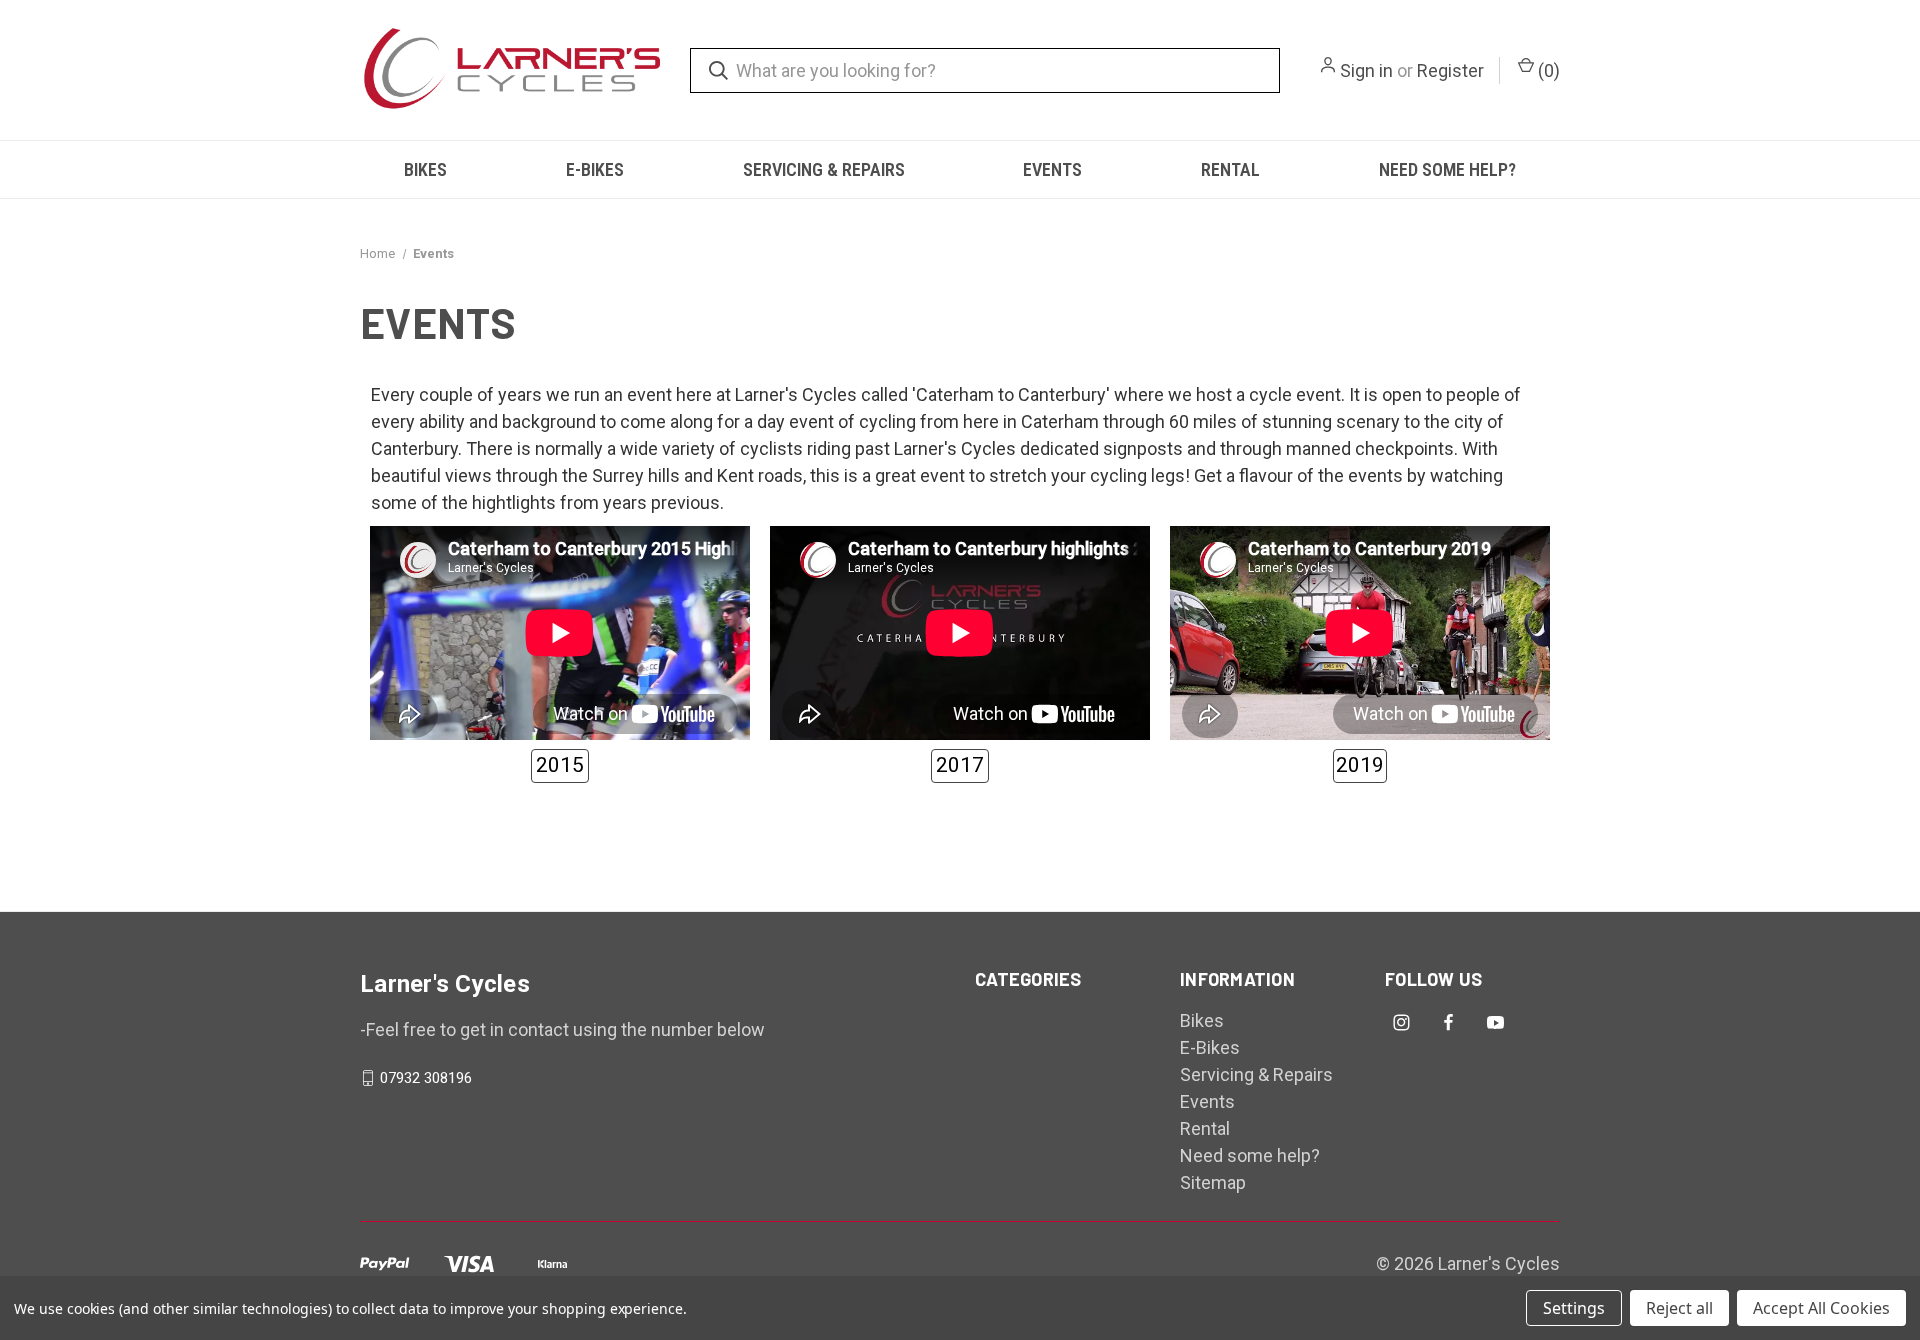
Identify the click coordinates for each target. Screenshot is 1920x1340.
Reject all (1679, 1308)
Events (1052, 169)
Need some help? (1447, 169)
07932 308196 (426, 1078)
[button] (560, 766)
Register (1450, 70)
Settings (1574, 1308)
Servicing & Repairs (824, 169)
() (1547, 70)
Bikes (425, 169)
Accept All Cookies (1821, 1308)
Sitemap (1213, 1182)
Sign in (1366, 70)
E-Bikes (595, 169)
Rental (1230, 169)
